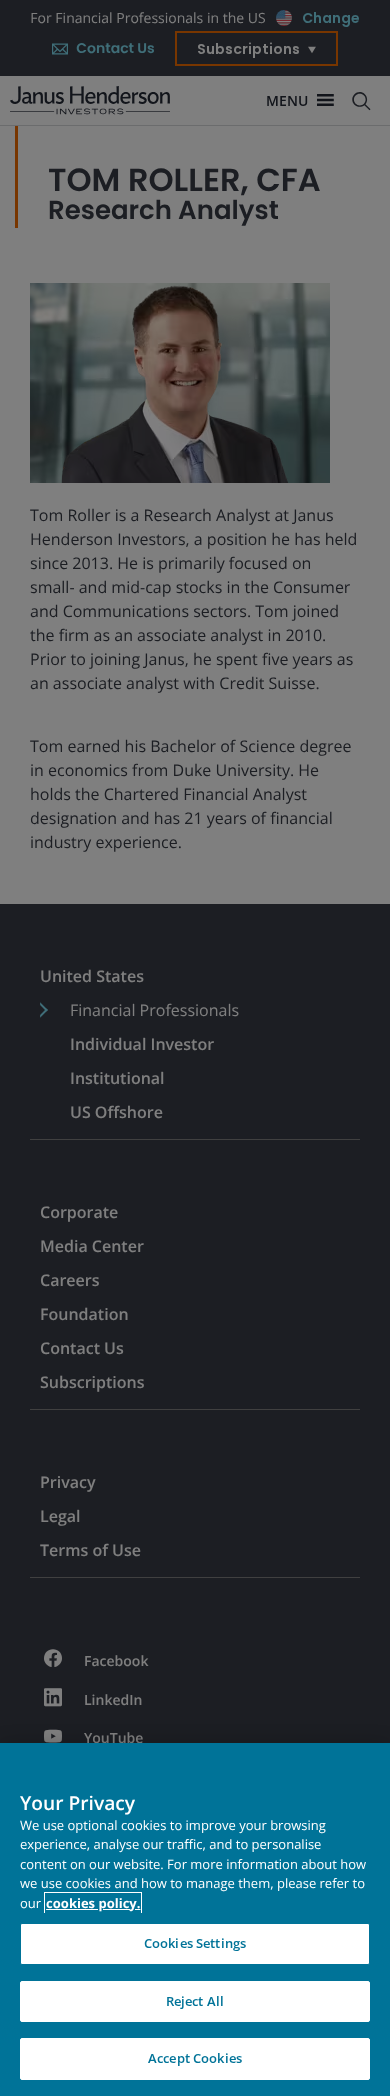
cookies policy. (93, 1903)
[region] (195, 1919)
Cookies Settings (195, 1943)
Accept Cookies (195, 2058)
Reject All (195, 2001)
